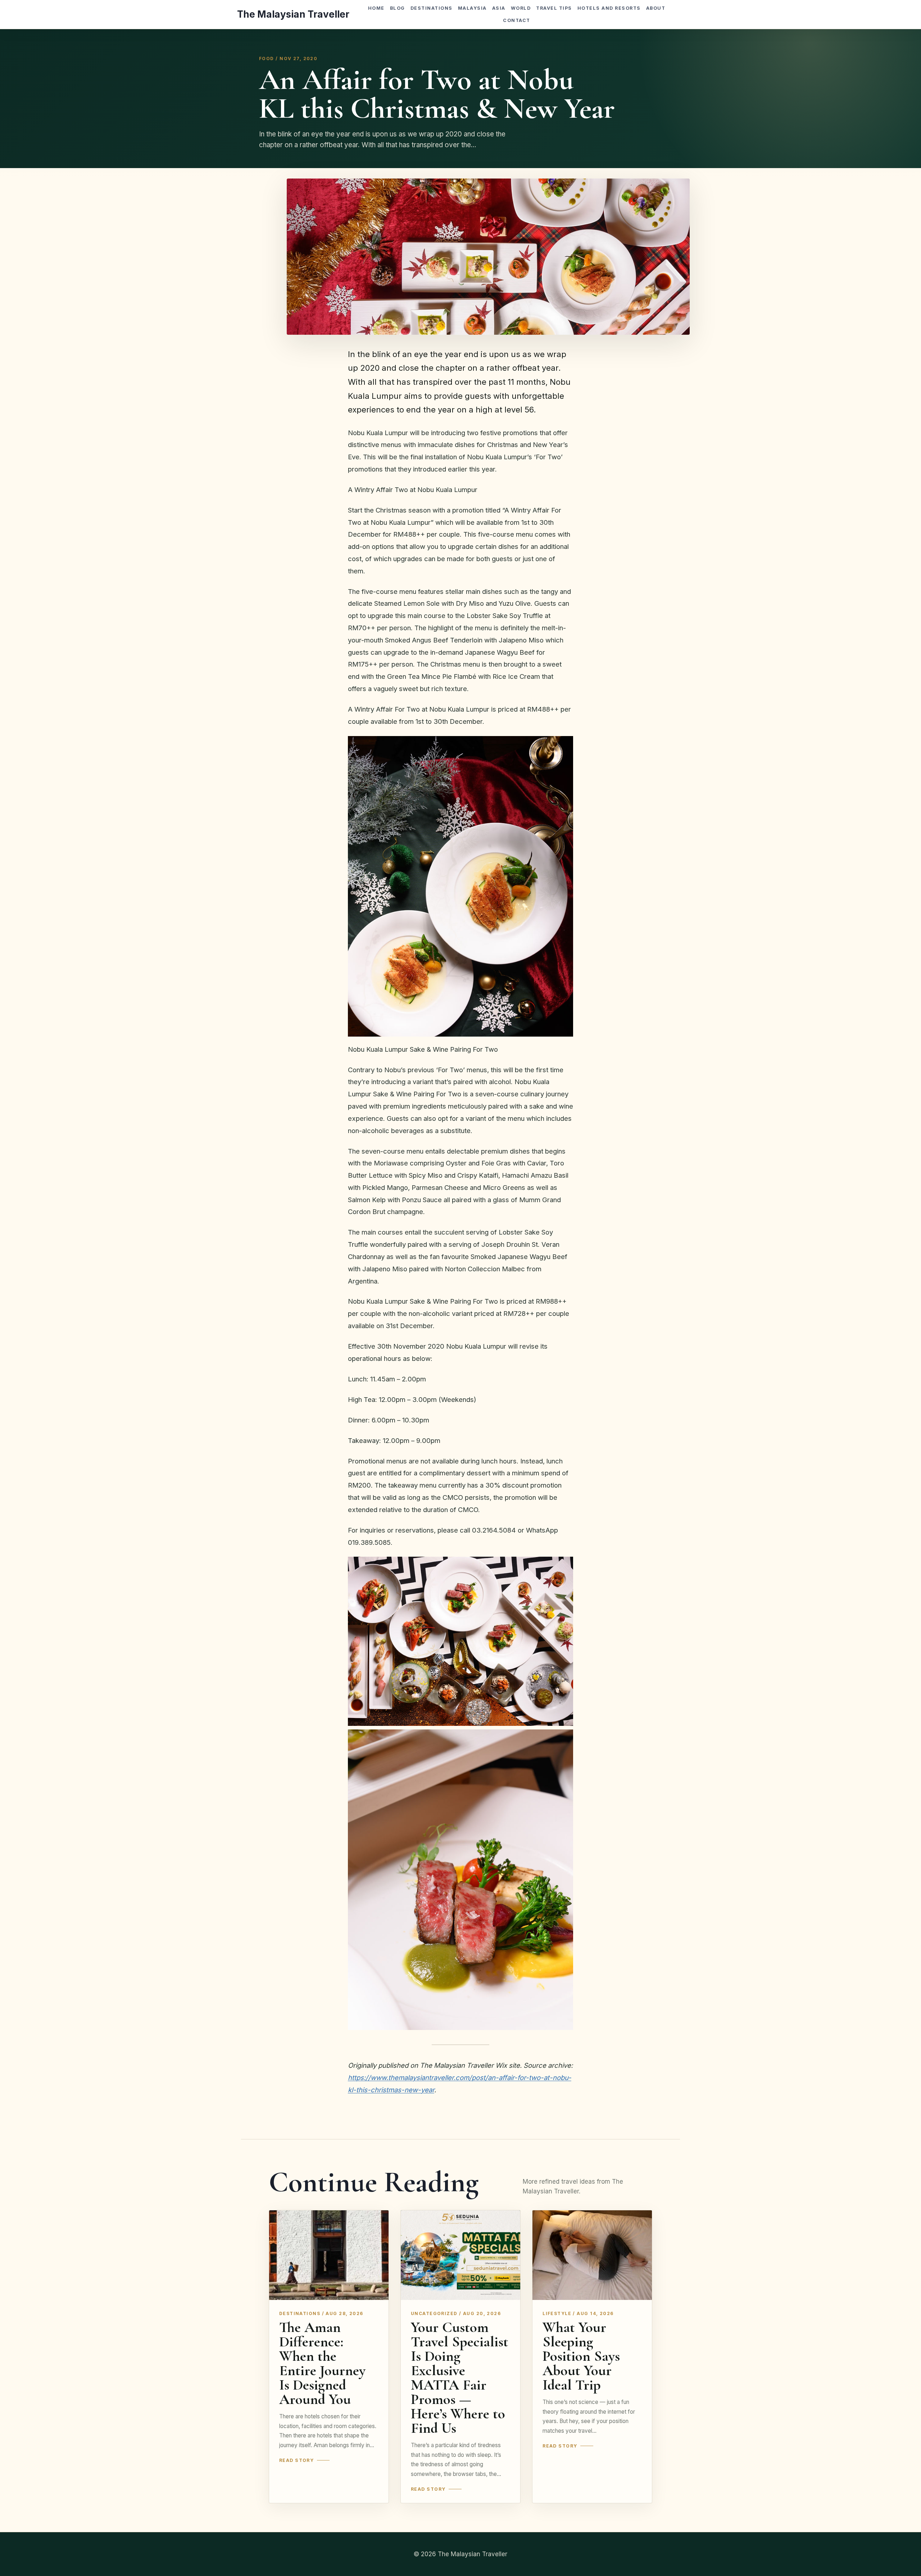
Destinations (432, 8)
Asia (499, 8)
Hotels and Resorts (609, 8)
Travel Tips (554, 8)
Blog (398, 8)
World (521, 8)
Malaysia (472, 8)
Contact (516, 20)
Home (376, 8)
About (656, 8)
